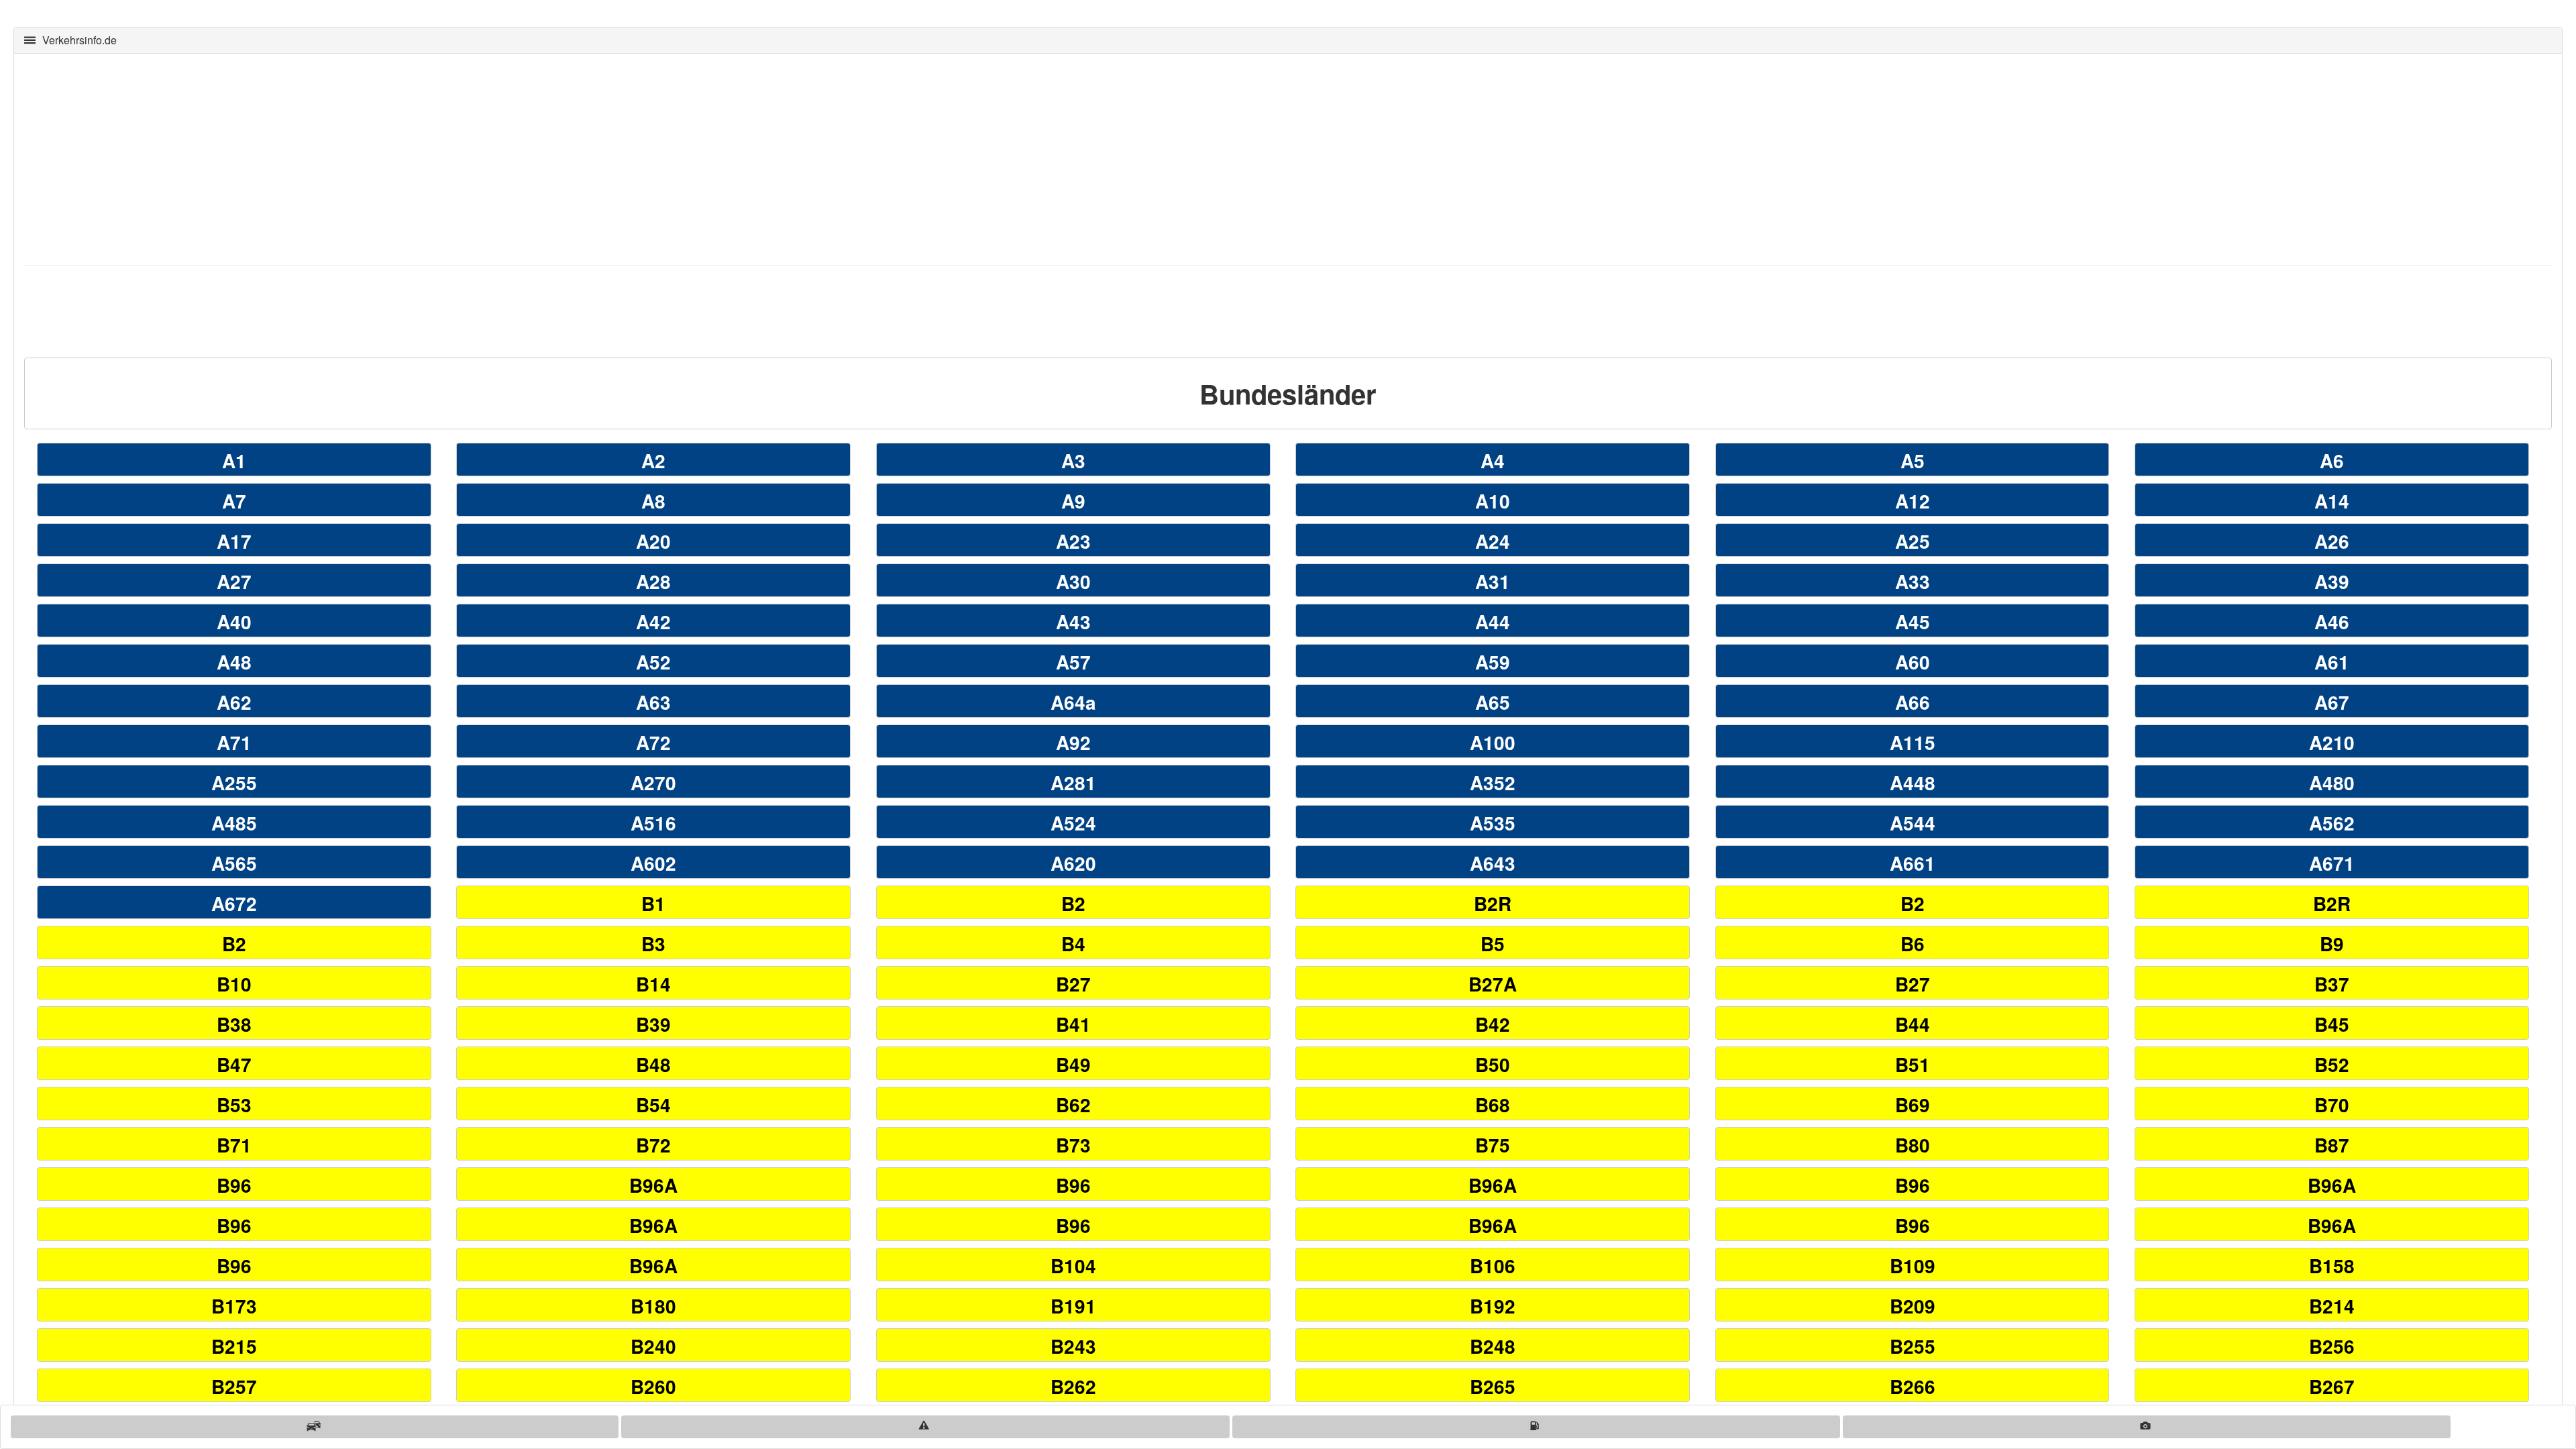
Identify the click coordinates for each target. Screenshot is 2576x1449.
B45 (2332, 1024)
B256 (2332, 1346)
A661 (1913, 863)
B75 (1493, 1145)
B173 (234, 1306)
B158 (2332, 1266)
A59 (1493, 662)
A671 (2332, 863)
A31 (1493, 581)
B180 (653, 1306)
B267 (2332, 1386)
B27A (1493, 984)
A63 (653, 702)
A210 (2332, 742)
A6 (2332, 461)
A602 (653, 863)
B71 (234, 1145)
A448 (1913, 783)
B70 (2332, 1105)
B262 (1073, 1386)
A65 (1493, 702)
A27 (234, 581)
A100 (1493, 742)
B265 (1493, 1386)
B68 (1493, 1105)
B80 (1913, 1145)
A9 (1073, 501)
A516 (653, 823)
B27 (1073, 984)
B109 (1913, 1266)
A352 (1493, 783)
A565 (234, 863)
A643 (1493, 863)
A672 (234, 903)
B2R (1493, 903)
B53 (234, 1105)
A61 (2332, 662)
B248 (1493, 1346)
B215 (234, 1346)
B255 (1913, 1346)
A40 (234, 622)
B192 (1493, 1306)
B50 (1493, 1064)
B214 (2332, 1306)
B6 (1913, 944)
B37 (2332, 984)
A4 (1493, 461)
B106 (1493, 1266)
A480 (2332, 783)
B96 (234, 1185)
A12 (1913, 501)
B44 (1913, 1024)
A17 (234, 541)
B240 (653, 1346)
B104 (1073, 1266)
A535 (1493, 823)
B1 (653, 903)
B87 (2332, 1145)
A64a (1073, 702)
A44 (1493, 622)
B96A (653, 1185)
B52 (2332, 1064)
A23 (1073, 541)
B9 (2332, 944)
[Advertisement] (427, 158)
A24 (1493, 541)
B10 (234, 984)
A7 (234, 501)
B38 (234, 1024)
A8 (653, 501)
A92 (1073, 742)
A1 (234, 461)
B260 (653, 1386)
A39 (2332, 581)
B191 (1073, 1306)
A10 (1493, 501)
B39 (653, 1024)
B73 (1073, 1145)
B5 (1493, 944)
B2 (1073, 903)
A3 (1073, 461)
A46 (2332, 622)
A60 (1913, 662)
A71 (234, 742)
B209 (1913, 1306)
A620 (1073, 863)
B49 (1073, 1064)
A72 (653, 742)
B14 (653, 984)
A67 (2332, 702)
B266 (1913, 1386)
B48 (653, 1064)
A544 (1913, 823)
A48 (234, 662)
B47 (234, 1064)
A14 (2332, 501)
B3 (653, 944)
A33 (1913, 581)
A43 (1073, 622)
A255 (234, 783)
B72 (653, 1145)
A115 (1913, 742)
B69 (1913, 1105)
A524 (1073, 823)
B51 (1913, 1064)
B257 (234, 1386)
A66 (1913, 702)
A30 (1073, 581)
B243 (1073, 1346)
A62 (234, 702)
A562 (2332, 823)
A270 (653, 783)
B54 (653, 1105)
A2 (653, 461)
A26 (2332, 541)
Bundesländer (1288, 393)
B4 (1073, 944)
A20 (653, 541)
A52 (653, 662)
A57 (1073, 662)
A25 (1913, 541)
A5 (1913, 461)
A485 (234, 823)
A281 (1073, 783)
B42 (1493, 1024)
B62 (1073, 1105)
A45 (1913, 622)
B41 (1073, 1024)
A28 (653, 581)
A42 (653, 622)
